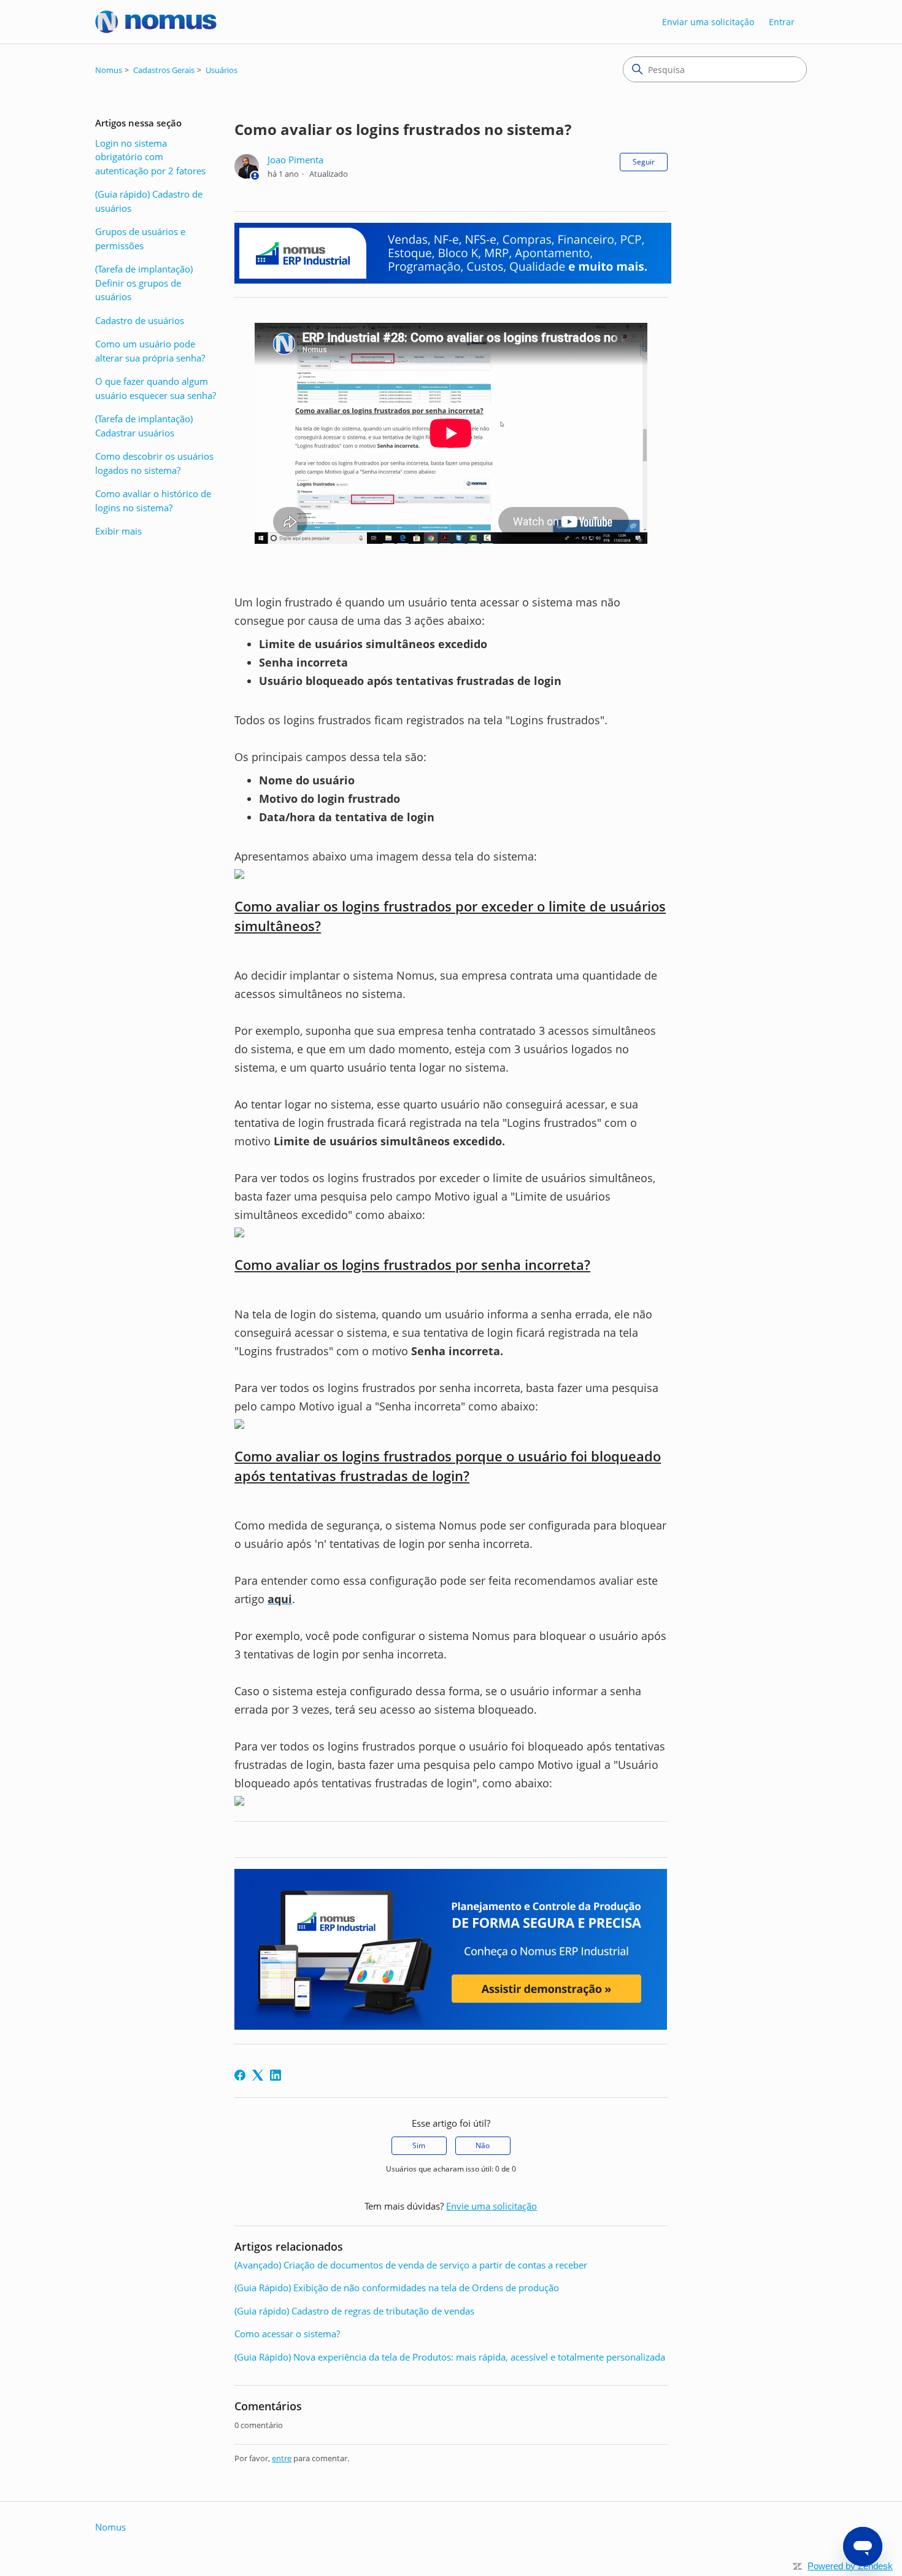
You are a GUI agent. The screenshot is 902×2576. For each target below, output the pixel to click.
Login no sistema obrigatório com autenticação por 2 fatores (150, 157)
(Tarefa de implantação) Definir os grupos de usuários (144, 283)
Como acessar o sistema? (287, 2334)
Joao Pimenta (295, 160)
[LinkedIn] (276, 2075)
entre (282, 2458)
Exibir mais (118, 531)
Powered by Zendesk (850, 2566)
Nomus (109, 70)
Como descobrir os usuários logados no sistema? (154, 463)
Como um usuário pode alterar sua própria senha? (150, 351)
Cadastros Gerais (164, 70)
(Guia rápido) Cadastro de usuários (149, 201)
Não (483, 2145)
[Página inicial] (156, 22)
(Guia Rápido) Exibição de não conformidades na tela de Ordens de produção (397, 2288)
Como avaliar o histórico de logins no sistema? (153, 501)
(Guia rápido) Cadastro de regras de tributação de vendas (354, 2311)
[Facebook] (240, 2075)
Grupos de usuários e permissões (140, 238)
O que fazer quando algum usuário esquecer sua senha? (156, 388)
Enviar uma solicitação (708, 22)
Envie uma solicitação (491, 2206)
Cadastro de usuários (140, 320)
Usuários (222, 70)
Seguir (644, 162)
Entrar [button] (782, 22)
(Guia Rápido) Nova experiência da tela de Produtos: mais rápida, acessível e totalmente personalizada (450, 2357)
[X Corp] (258, 2075)
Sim (419, 2145)
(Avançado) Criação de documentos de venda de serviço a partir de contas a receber (411, 2265)
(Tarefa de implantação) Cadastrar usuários (144, 426)
